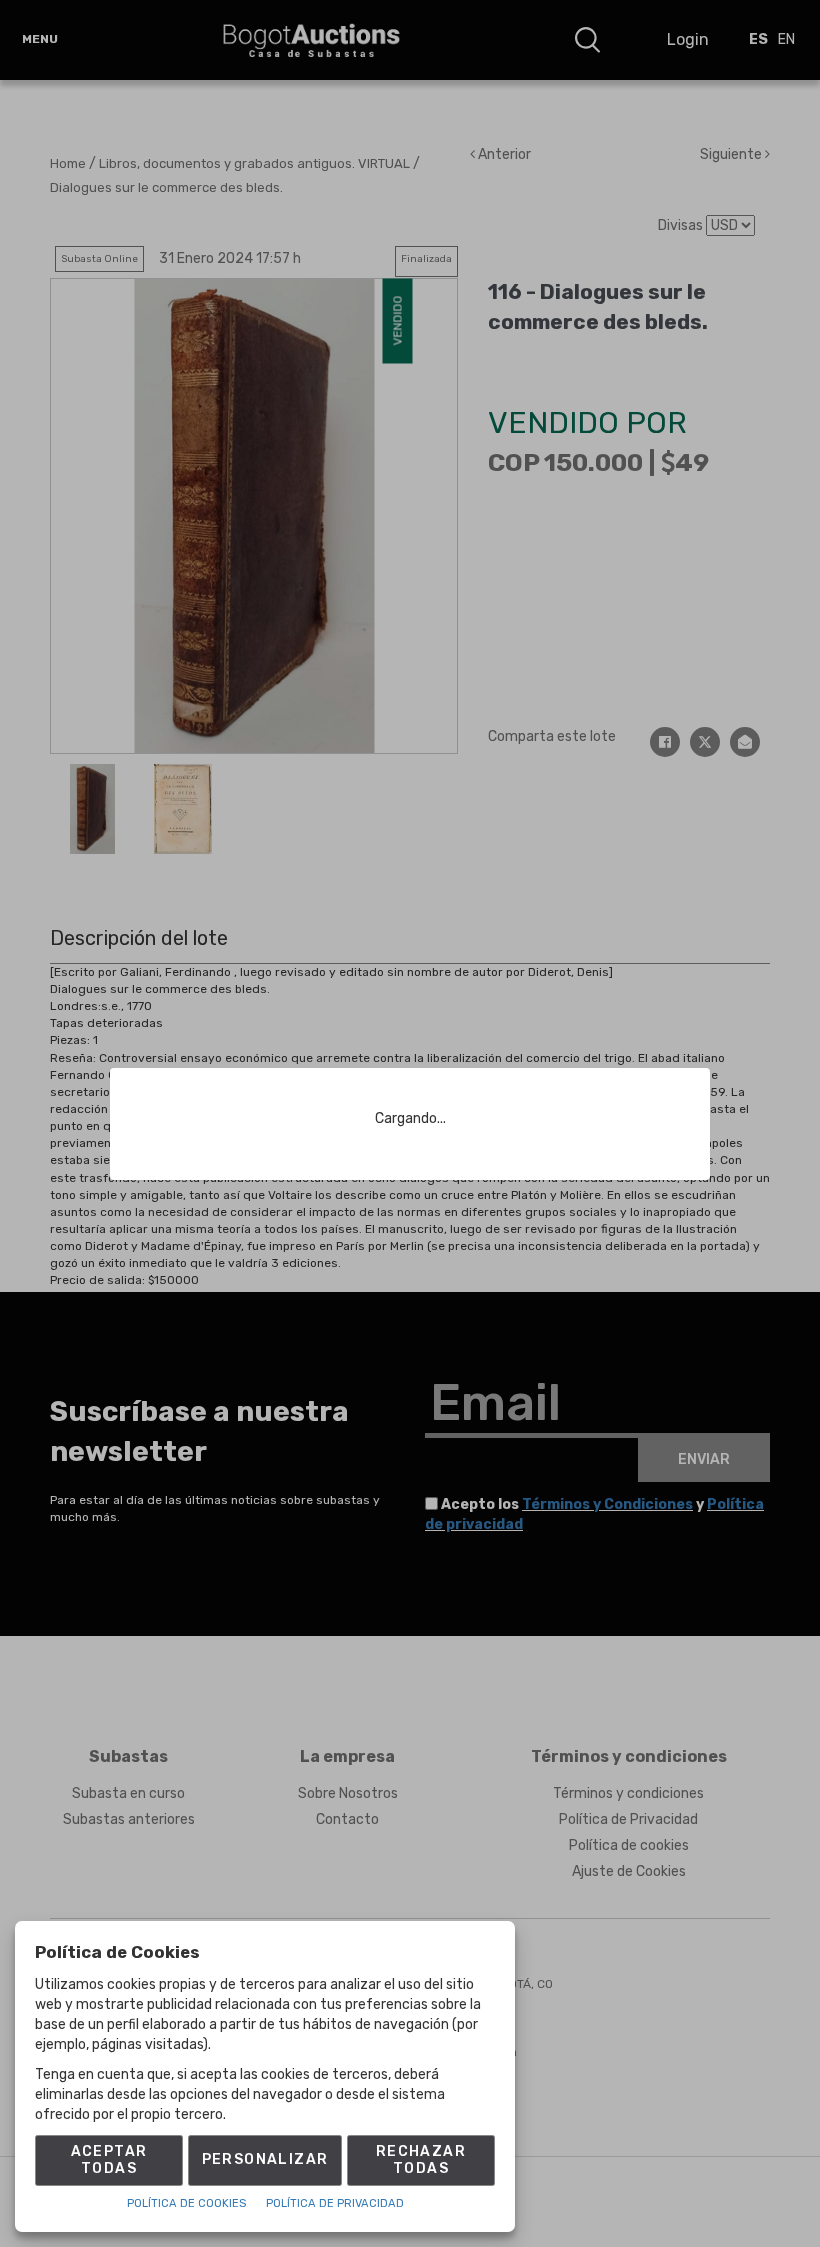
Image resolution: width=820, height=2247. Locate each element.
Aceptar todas (109, 2160)
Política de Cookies (186, 2203)
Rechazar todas (421, 2160)
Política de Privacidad (335, 2203)
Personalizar (265, 2159)
